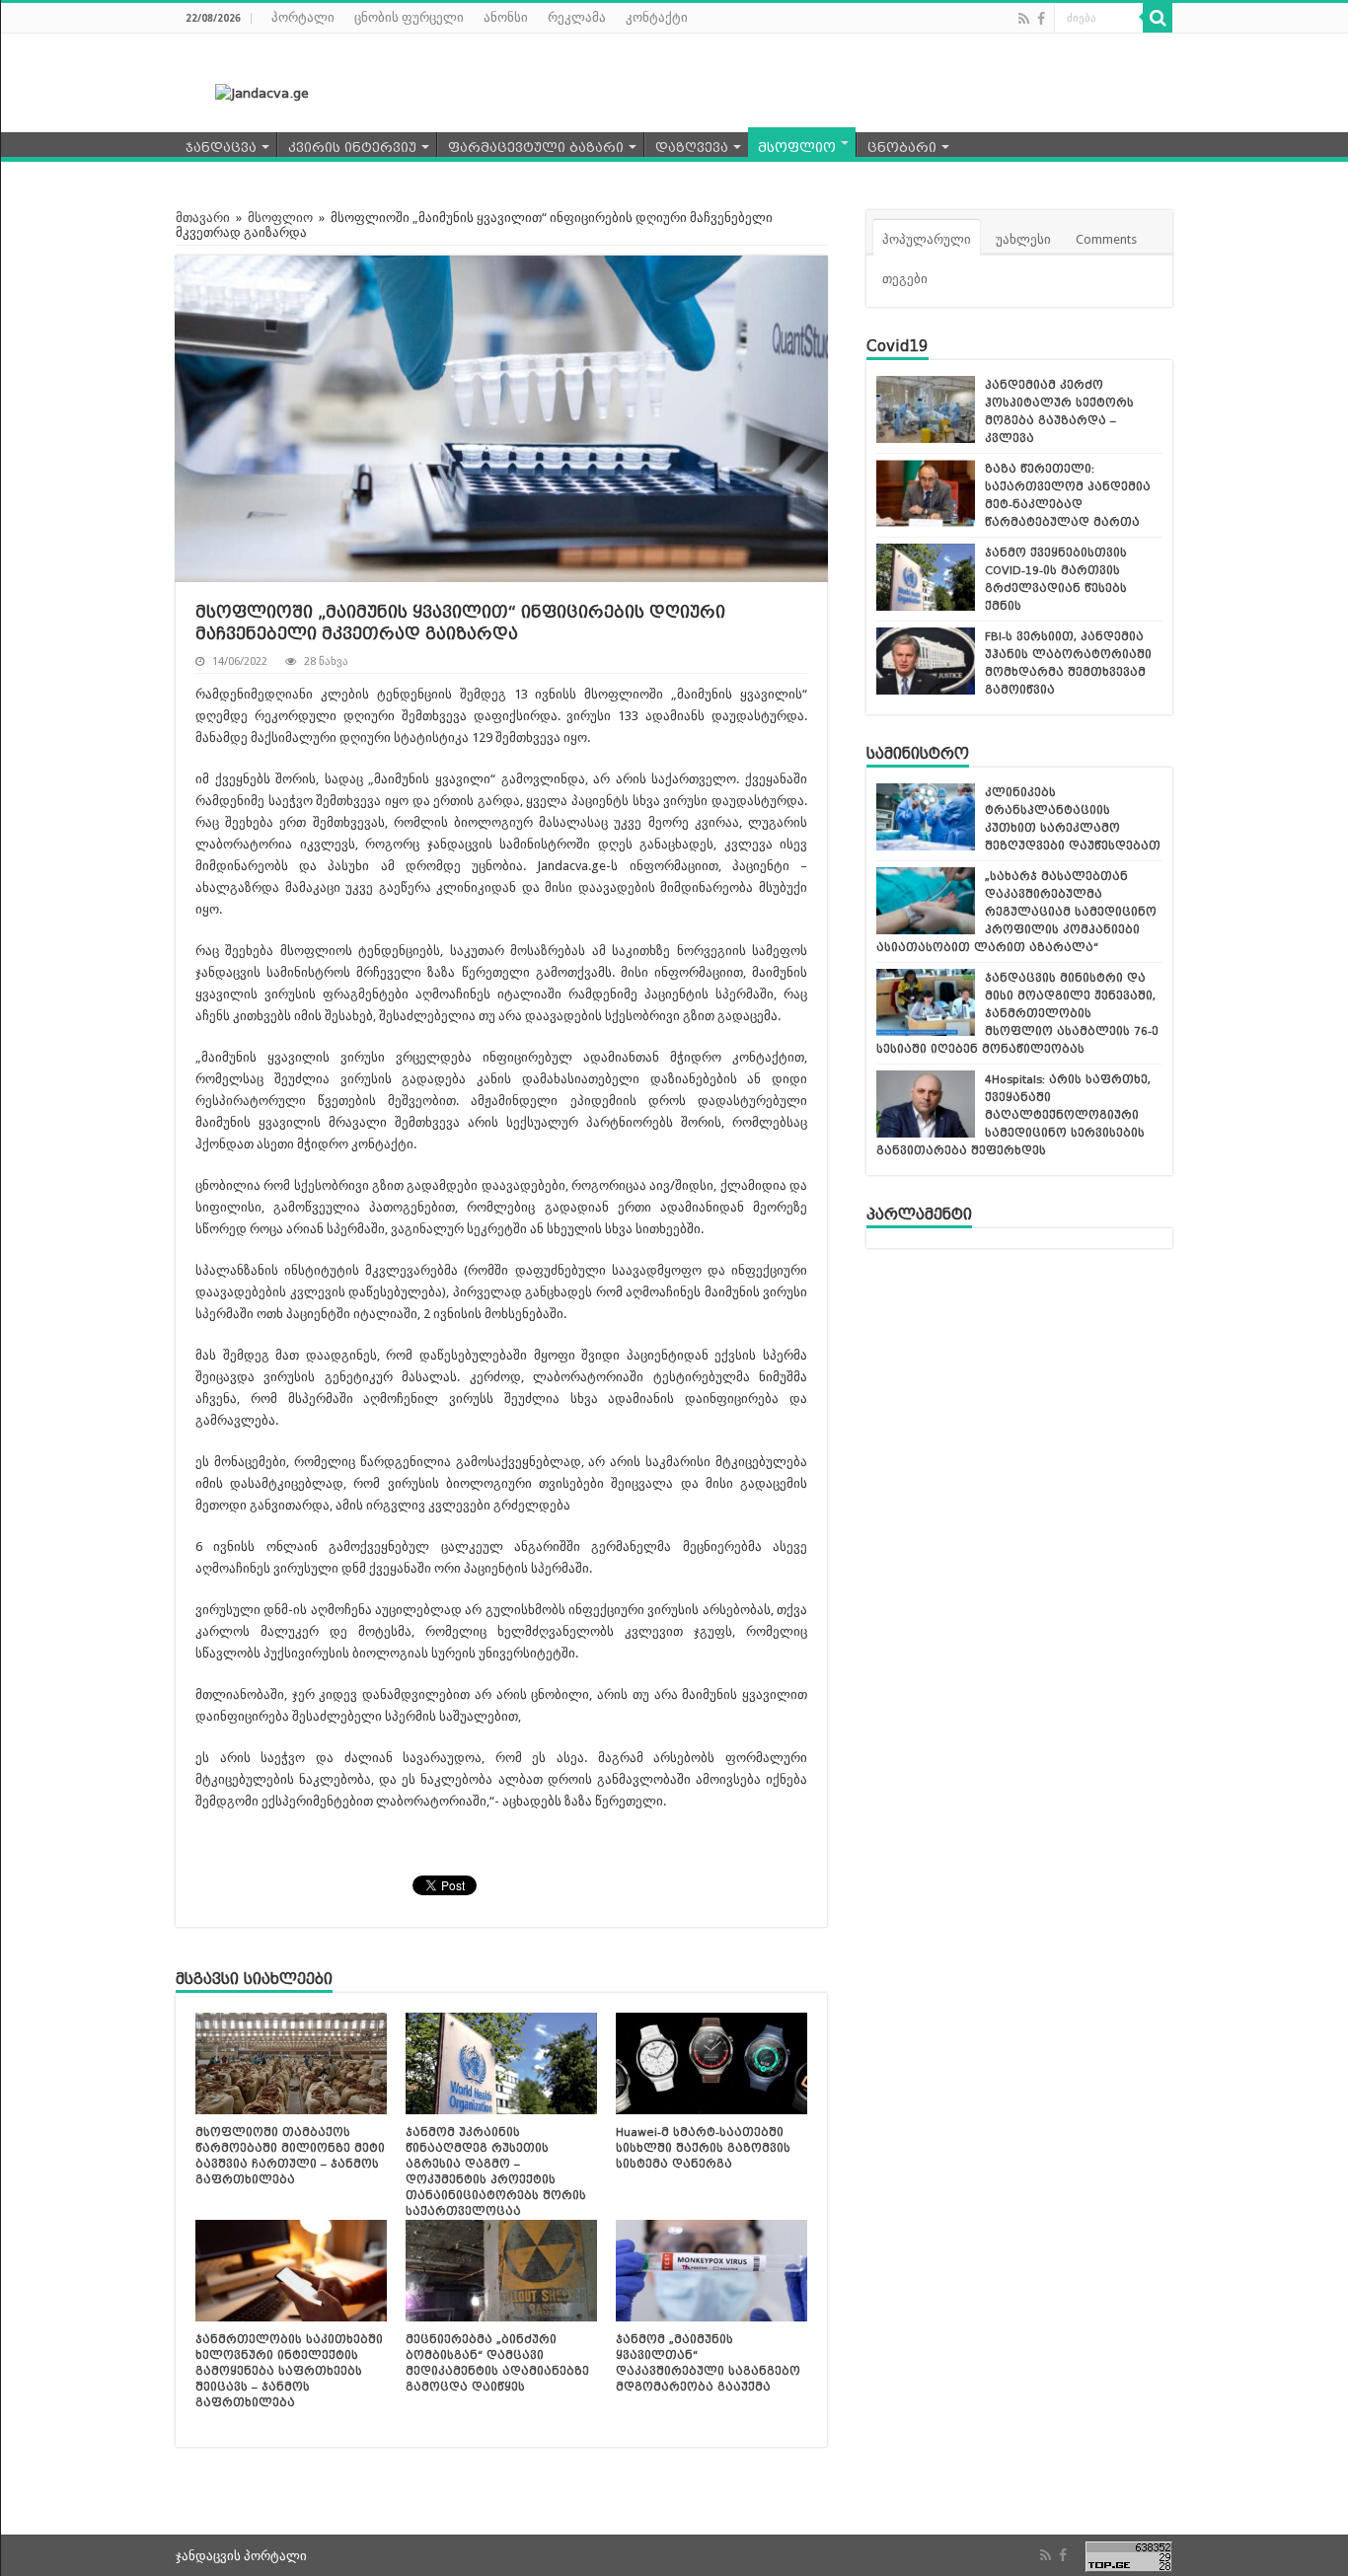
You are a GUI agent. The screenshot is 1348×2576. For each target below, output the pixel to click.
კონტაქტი (657, 17)
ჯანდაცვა (221, 147)
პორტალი (303, 17)
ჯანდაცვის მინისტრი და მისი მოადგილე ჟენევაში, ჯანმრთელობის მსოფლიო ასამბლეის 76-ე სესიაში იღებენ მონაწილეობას (1017, 1013)
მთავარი (203, 218)
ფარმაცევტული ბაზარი (536, 147)
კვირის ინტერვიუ (352, 147)
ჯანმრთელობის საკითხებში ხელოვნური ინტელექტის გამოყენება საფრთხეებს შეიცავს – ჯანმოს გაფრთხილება (289, 2371)
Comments (1106, 239)
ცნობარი (902, 147)
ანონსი (506, 17)
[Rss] (1024, 19)
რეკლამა (577, 17)
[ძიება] (1158, 18)
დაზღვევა (692, 147)
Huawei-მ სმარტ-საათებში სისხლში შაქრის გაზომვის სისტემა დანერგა (703, 2148)
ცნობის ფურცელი (409, 17)
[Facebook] (1041, 19)
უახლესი (1023, 239)
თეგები (905, 279)
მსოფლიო (797, 147)
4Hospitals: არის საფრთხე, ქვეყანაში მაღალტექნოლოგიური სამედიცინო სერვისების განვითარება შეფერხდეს (1013, 1115)
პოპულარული (927, 239)
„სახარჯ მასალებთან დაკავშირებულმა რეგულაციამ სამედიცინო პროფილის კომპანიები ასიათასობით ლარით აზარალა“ (1016, 912)
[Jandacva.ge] (250, 92)
